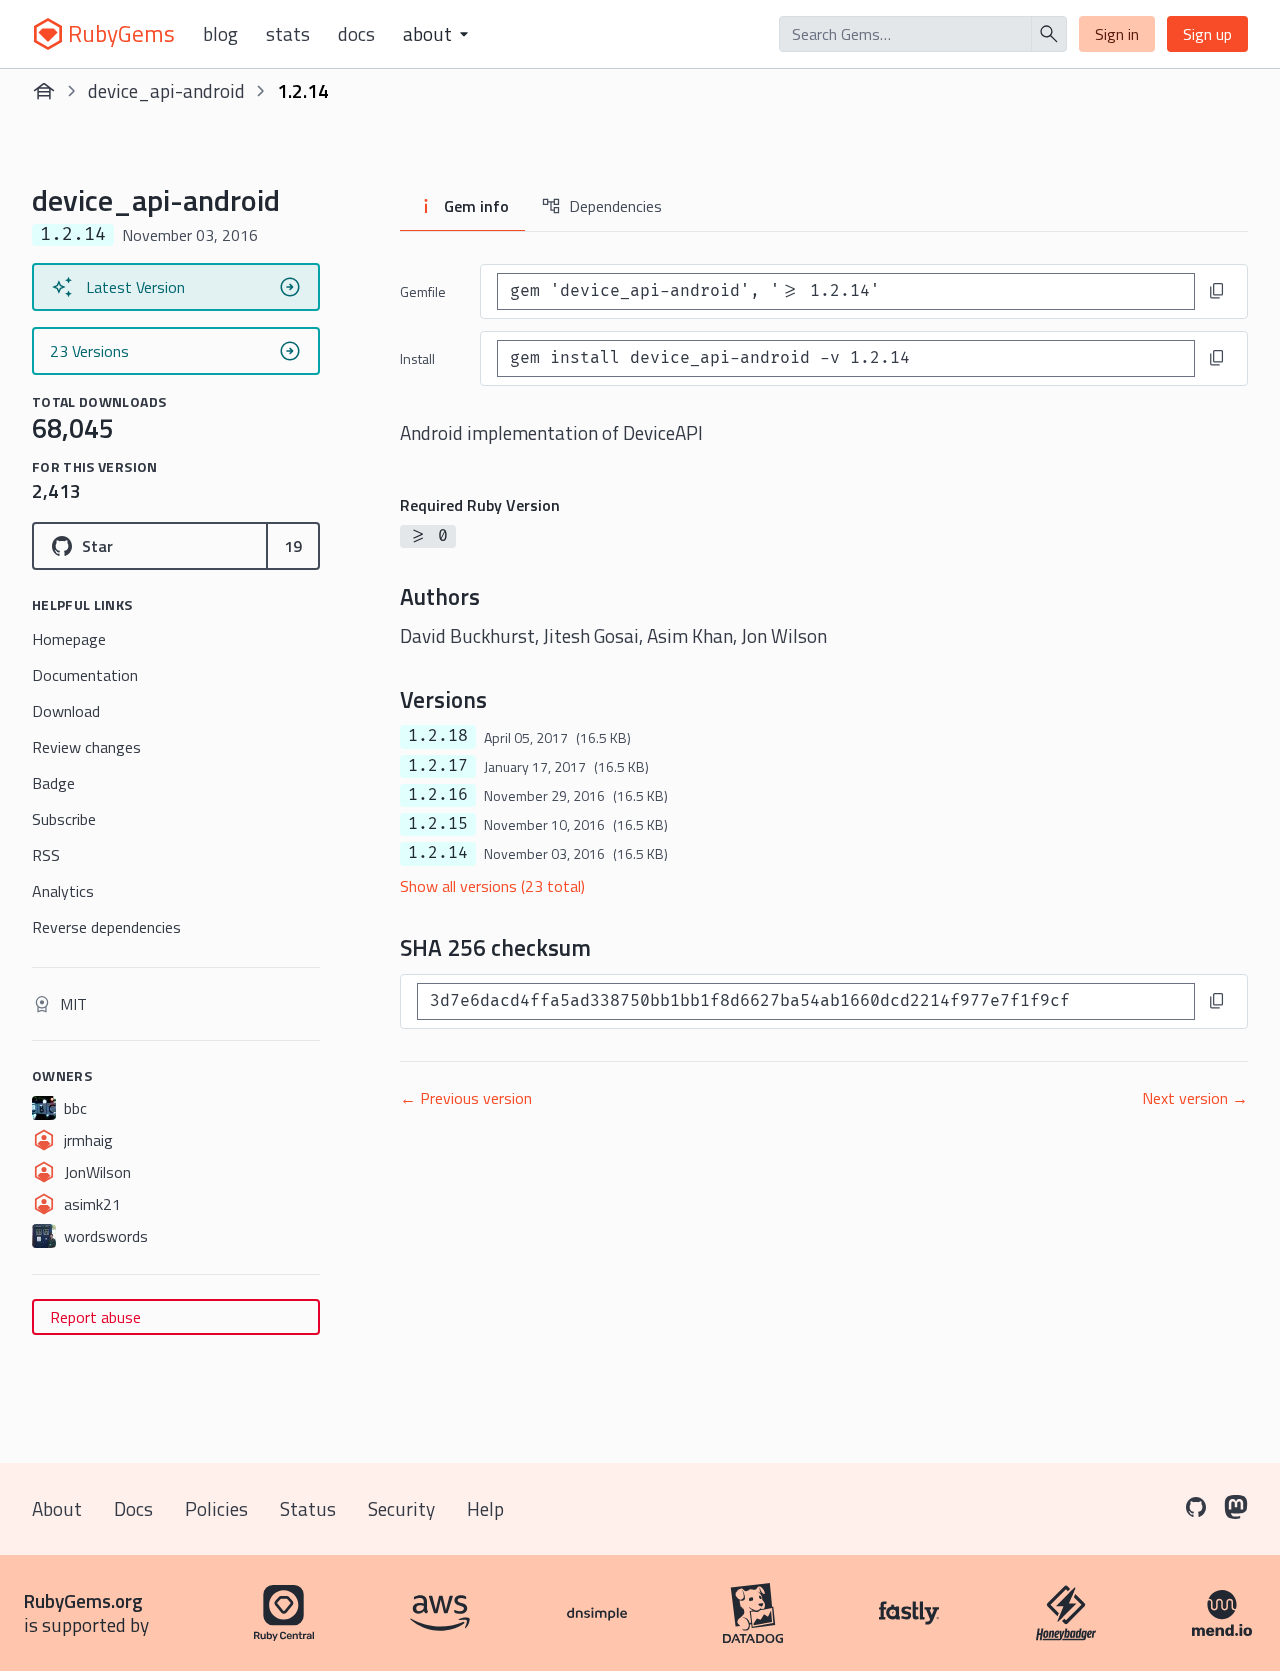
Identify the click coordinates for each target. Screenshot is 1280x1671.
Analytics (63, 891)
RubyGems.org (83, 1600)
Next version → (1195, 1098)
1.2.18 (438, 736)
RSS (46, 855)
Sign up (1207, 34)
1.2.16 (438, 795)
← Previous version (466, 1098)
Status (308, 1508)
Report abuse (95, 1317)
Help (485, 1508)
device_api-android (166, 90)
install (417, 358)
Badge (53, 783)
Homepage (69, 639)
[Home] (44, 91)
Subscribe (64, 819)
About (57, 1508)
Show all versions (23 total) (492, 886)
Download (66, 711)
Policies (216, 1508)
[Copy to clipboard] (1217, 291)
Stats (288, 34)
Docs (356, 34)
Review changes (86, 747)
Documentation (85, 675)
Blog (220, 34)
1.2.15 (438, 824)
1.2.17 (438, 766)
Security (401, 1508)
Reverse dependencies (106, 927)
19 (293, 546)
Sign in (1117, 34)
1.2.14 (438, 853)
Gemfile (423, 291)
